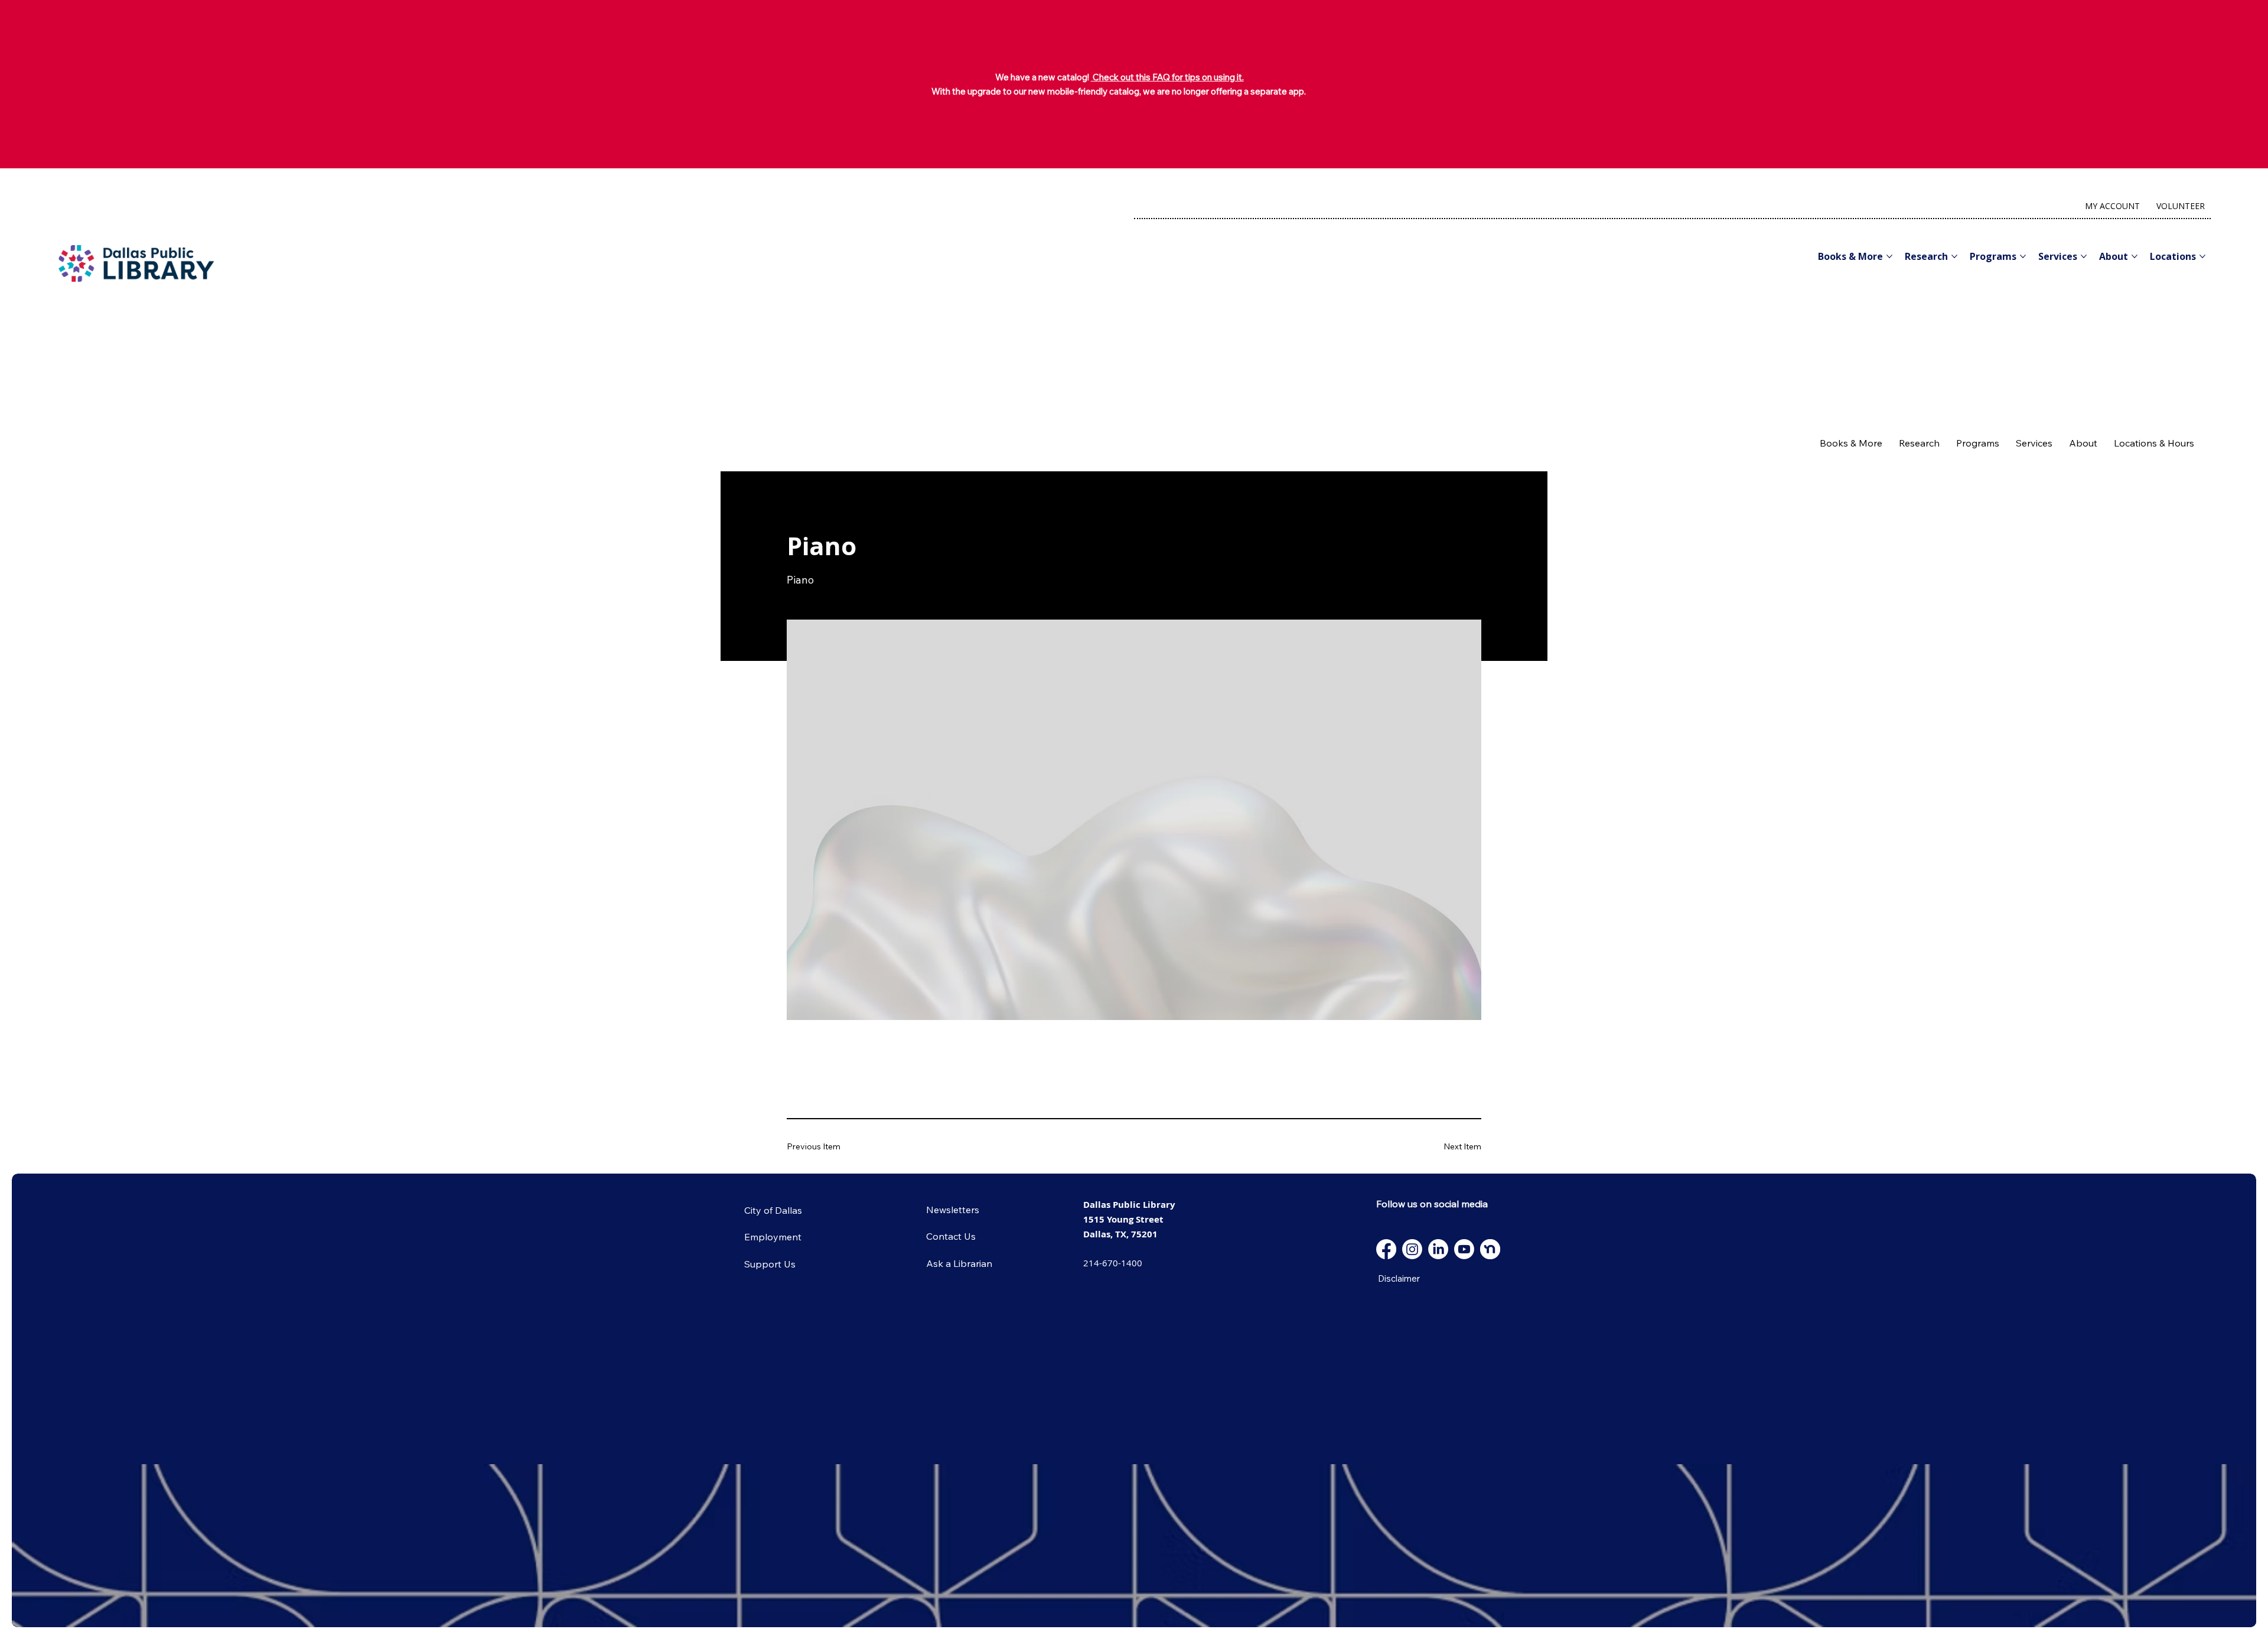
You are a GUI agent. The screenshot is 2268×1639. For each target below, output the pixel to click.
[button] (1851, 443)
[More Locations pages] (2202, 256)
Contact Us (951, 1236)
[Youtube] (1464, 1249)
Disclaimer (1399, 1278)
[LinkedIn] (1438, 1249)
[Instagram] (1412, 1249)
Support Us (770, 1264)
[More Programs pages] (2023, 256)
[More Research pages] (1954, 256)
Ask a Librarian (959, 1263)
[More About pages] (2135, 256)
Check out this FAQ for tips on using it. (1167, 77)
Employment (773, 1237)
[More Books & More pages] (1889, 256)
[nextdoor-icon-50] (1490, 1249)
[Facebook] (1386, 1249)
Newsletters (953, 1210)
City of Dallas (773, 1210)
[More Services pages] (2084, 256)
